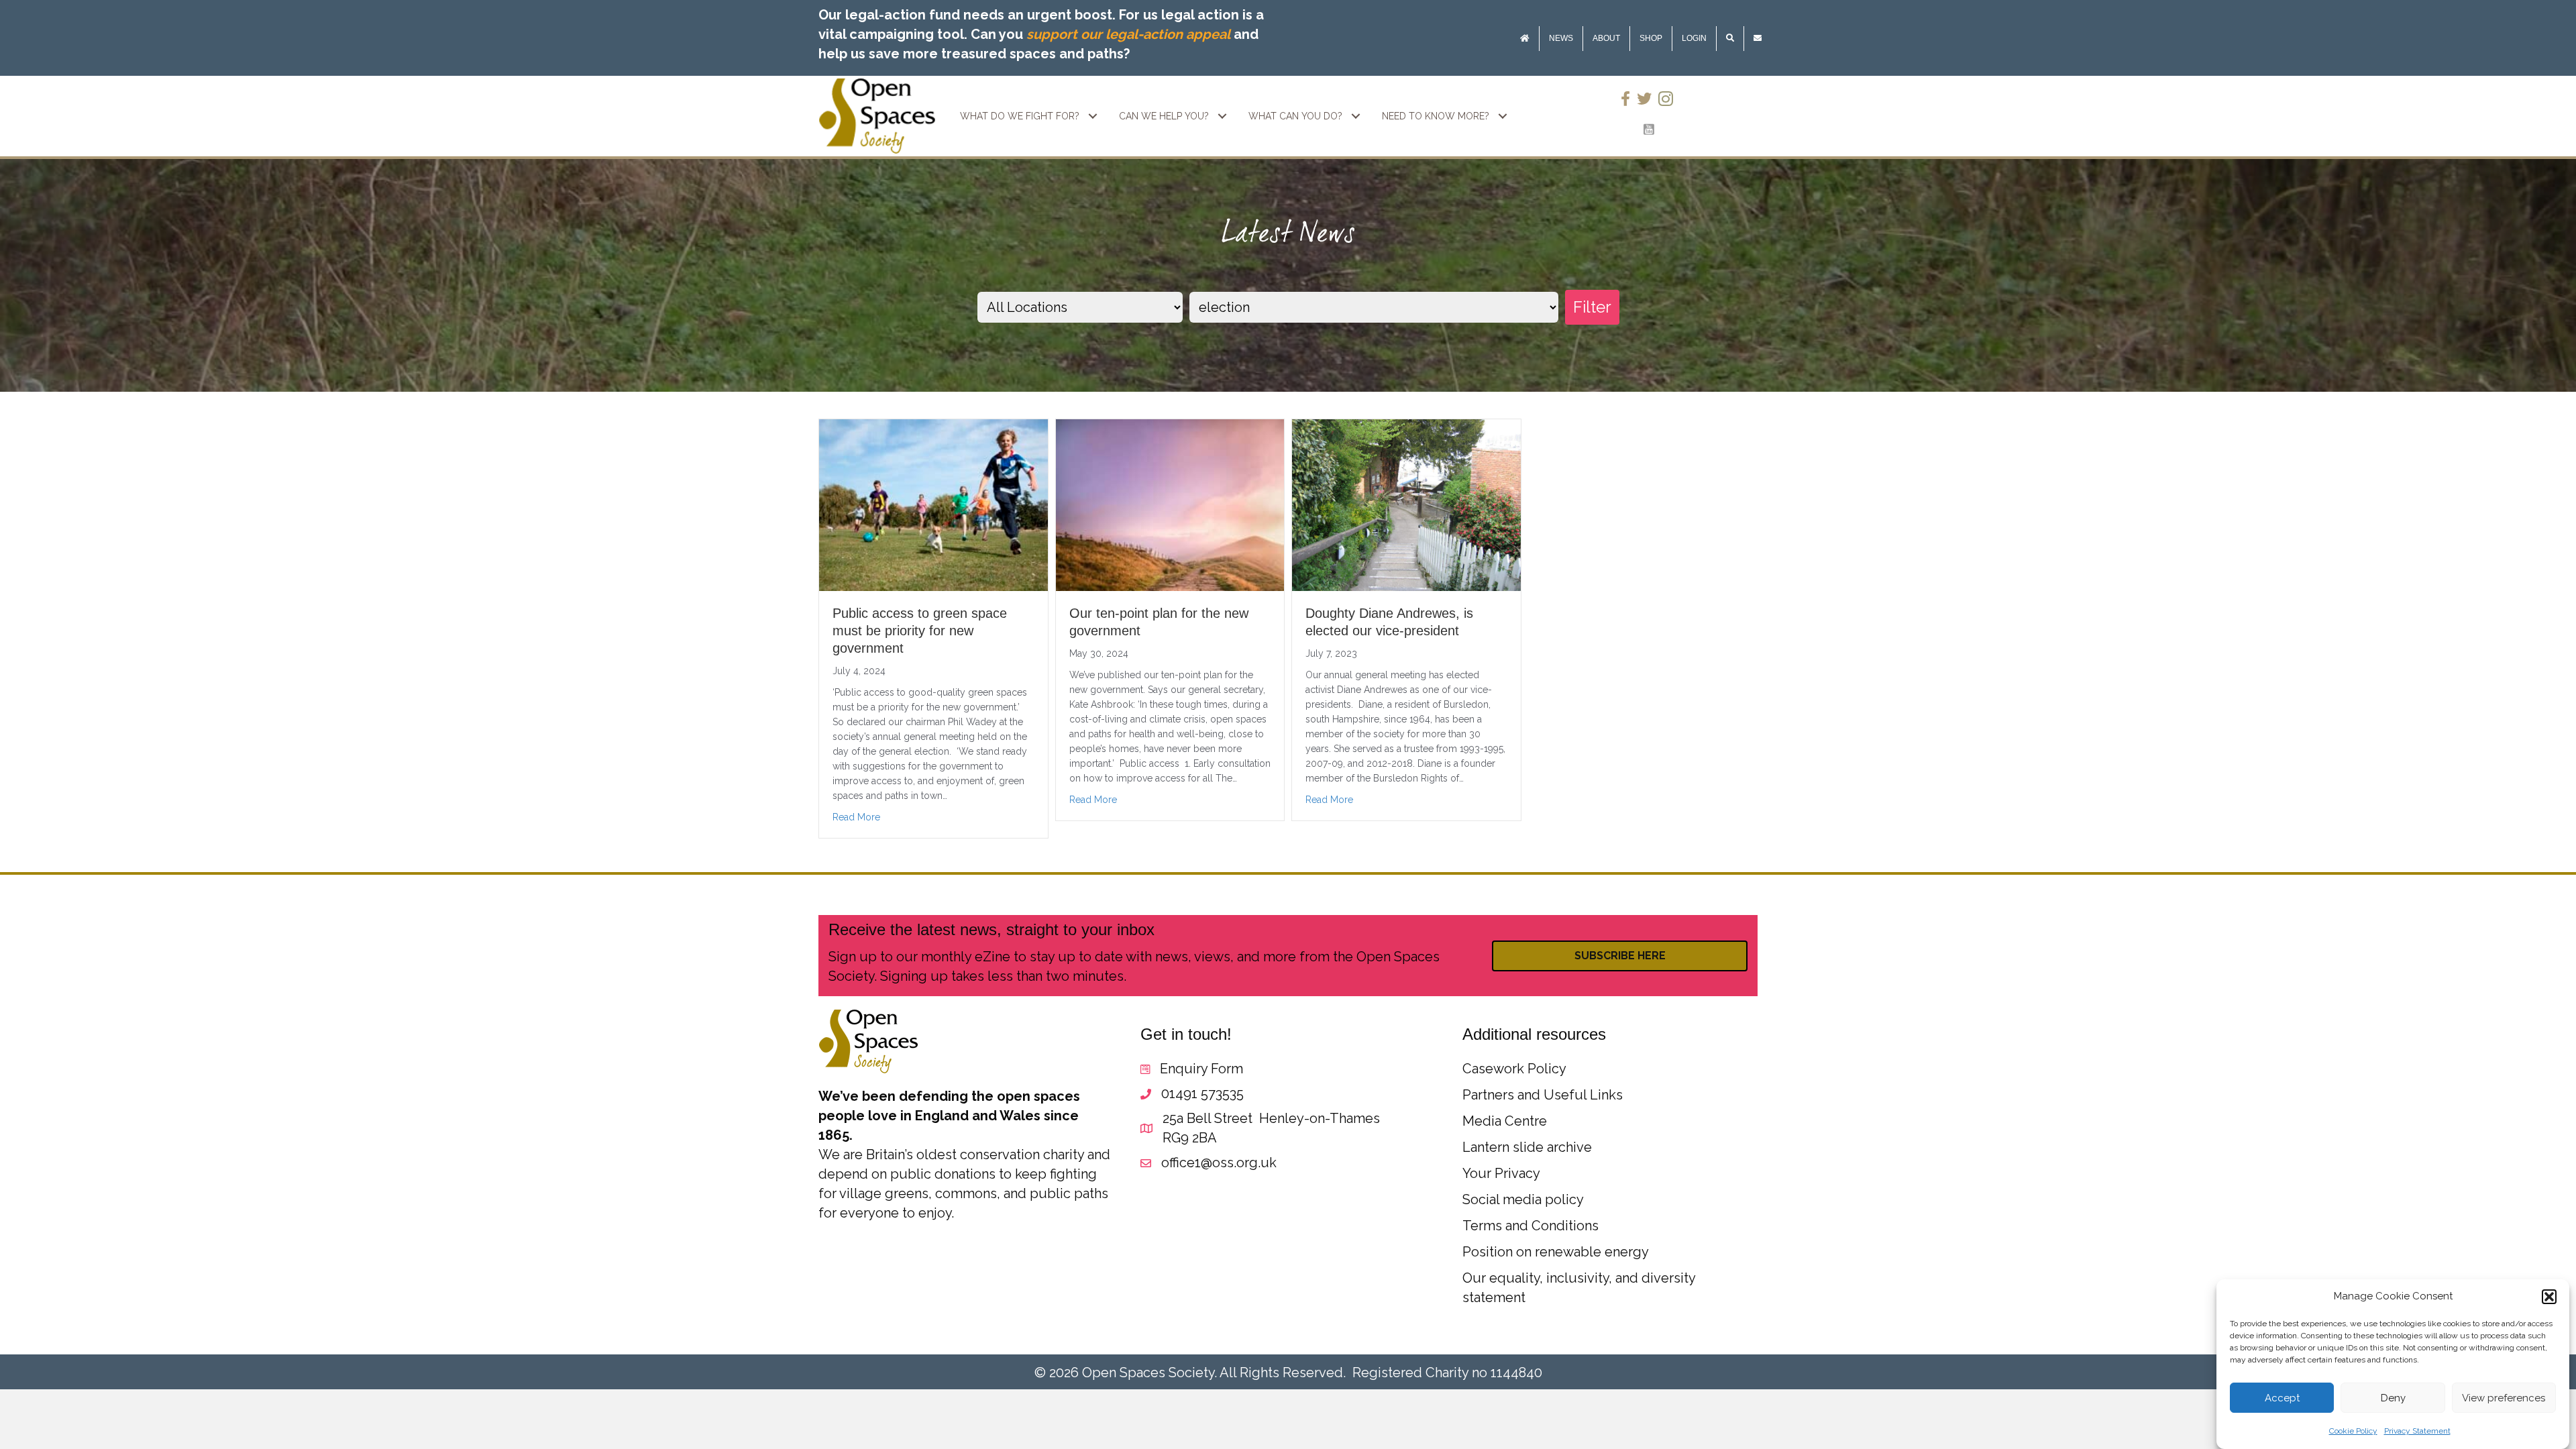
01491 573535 (1202, 1093)
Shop (1651, 38)
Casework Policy (1514, 1069)
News (1561, 38)
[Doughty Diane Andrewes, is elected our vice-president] (1406, 504)
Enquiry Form (1201, 1069)
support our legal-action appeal (1128, 34)
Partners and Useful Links (1543, 1095)
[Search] (1730, 39)
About (1606, 38)
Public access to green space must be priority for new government (920, 631)
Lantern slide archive (1527, 1147)
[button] (2549, 1297)
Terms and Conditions (1531, 1226)
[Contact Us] (1758, 39)
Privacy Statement (2417, 1431)
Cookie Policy (2353, 1431)
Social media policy (1523, 1199)
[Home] (1525, 39)
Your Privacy (1501, 1173)
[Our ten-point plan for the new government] (1170, 504)
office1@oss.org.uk (1219, 1163)
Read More (856, 817)
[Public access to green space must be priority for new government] (933, 504)
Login (1694, 38)
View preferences (2504, 1398)
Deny (2393, 1398)
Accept (2282, 1398)
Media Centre (1505, 1121)
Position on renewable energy (1556, 1252)
